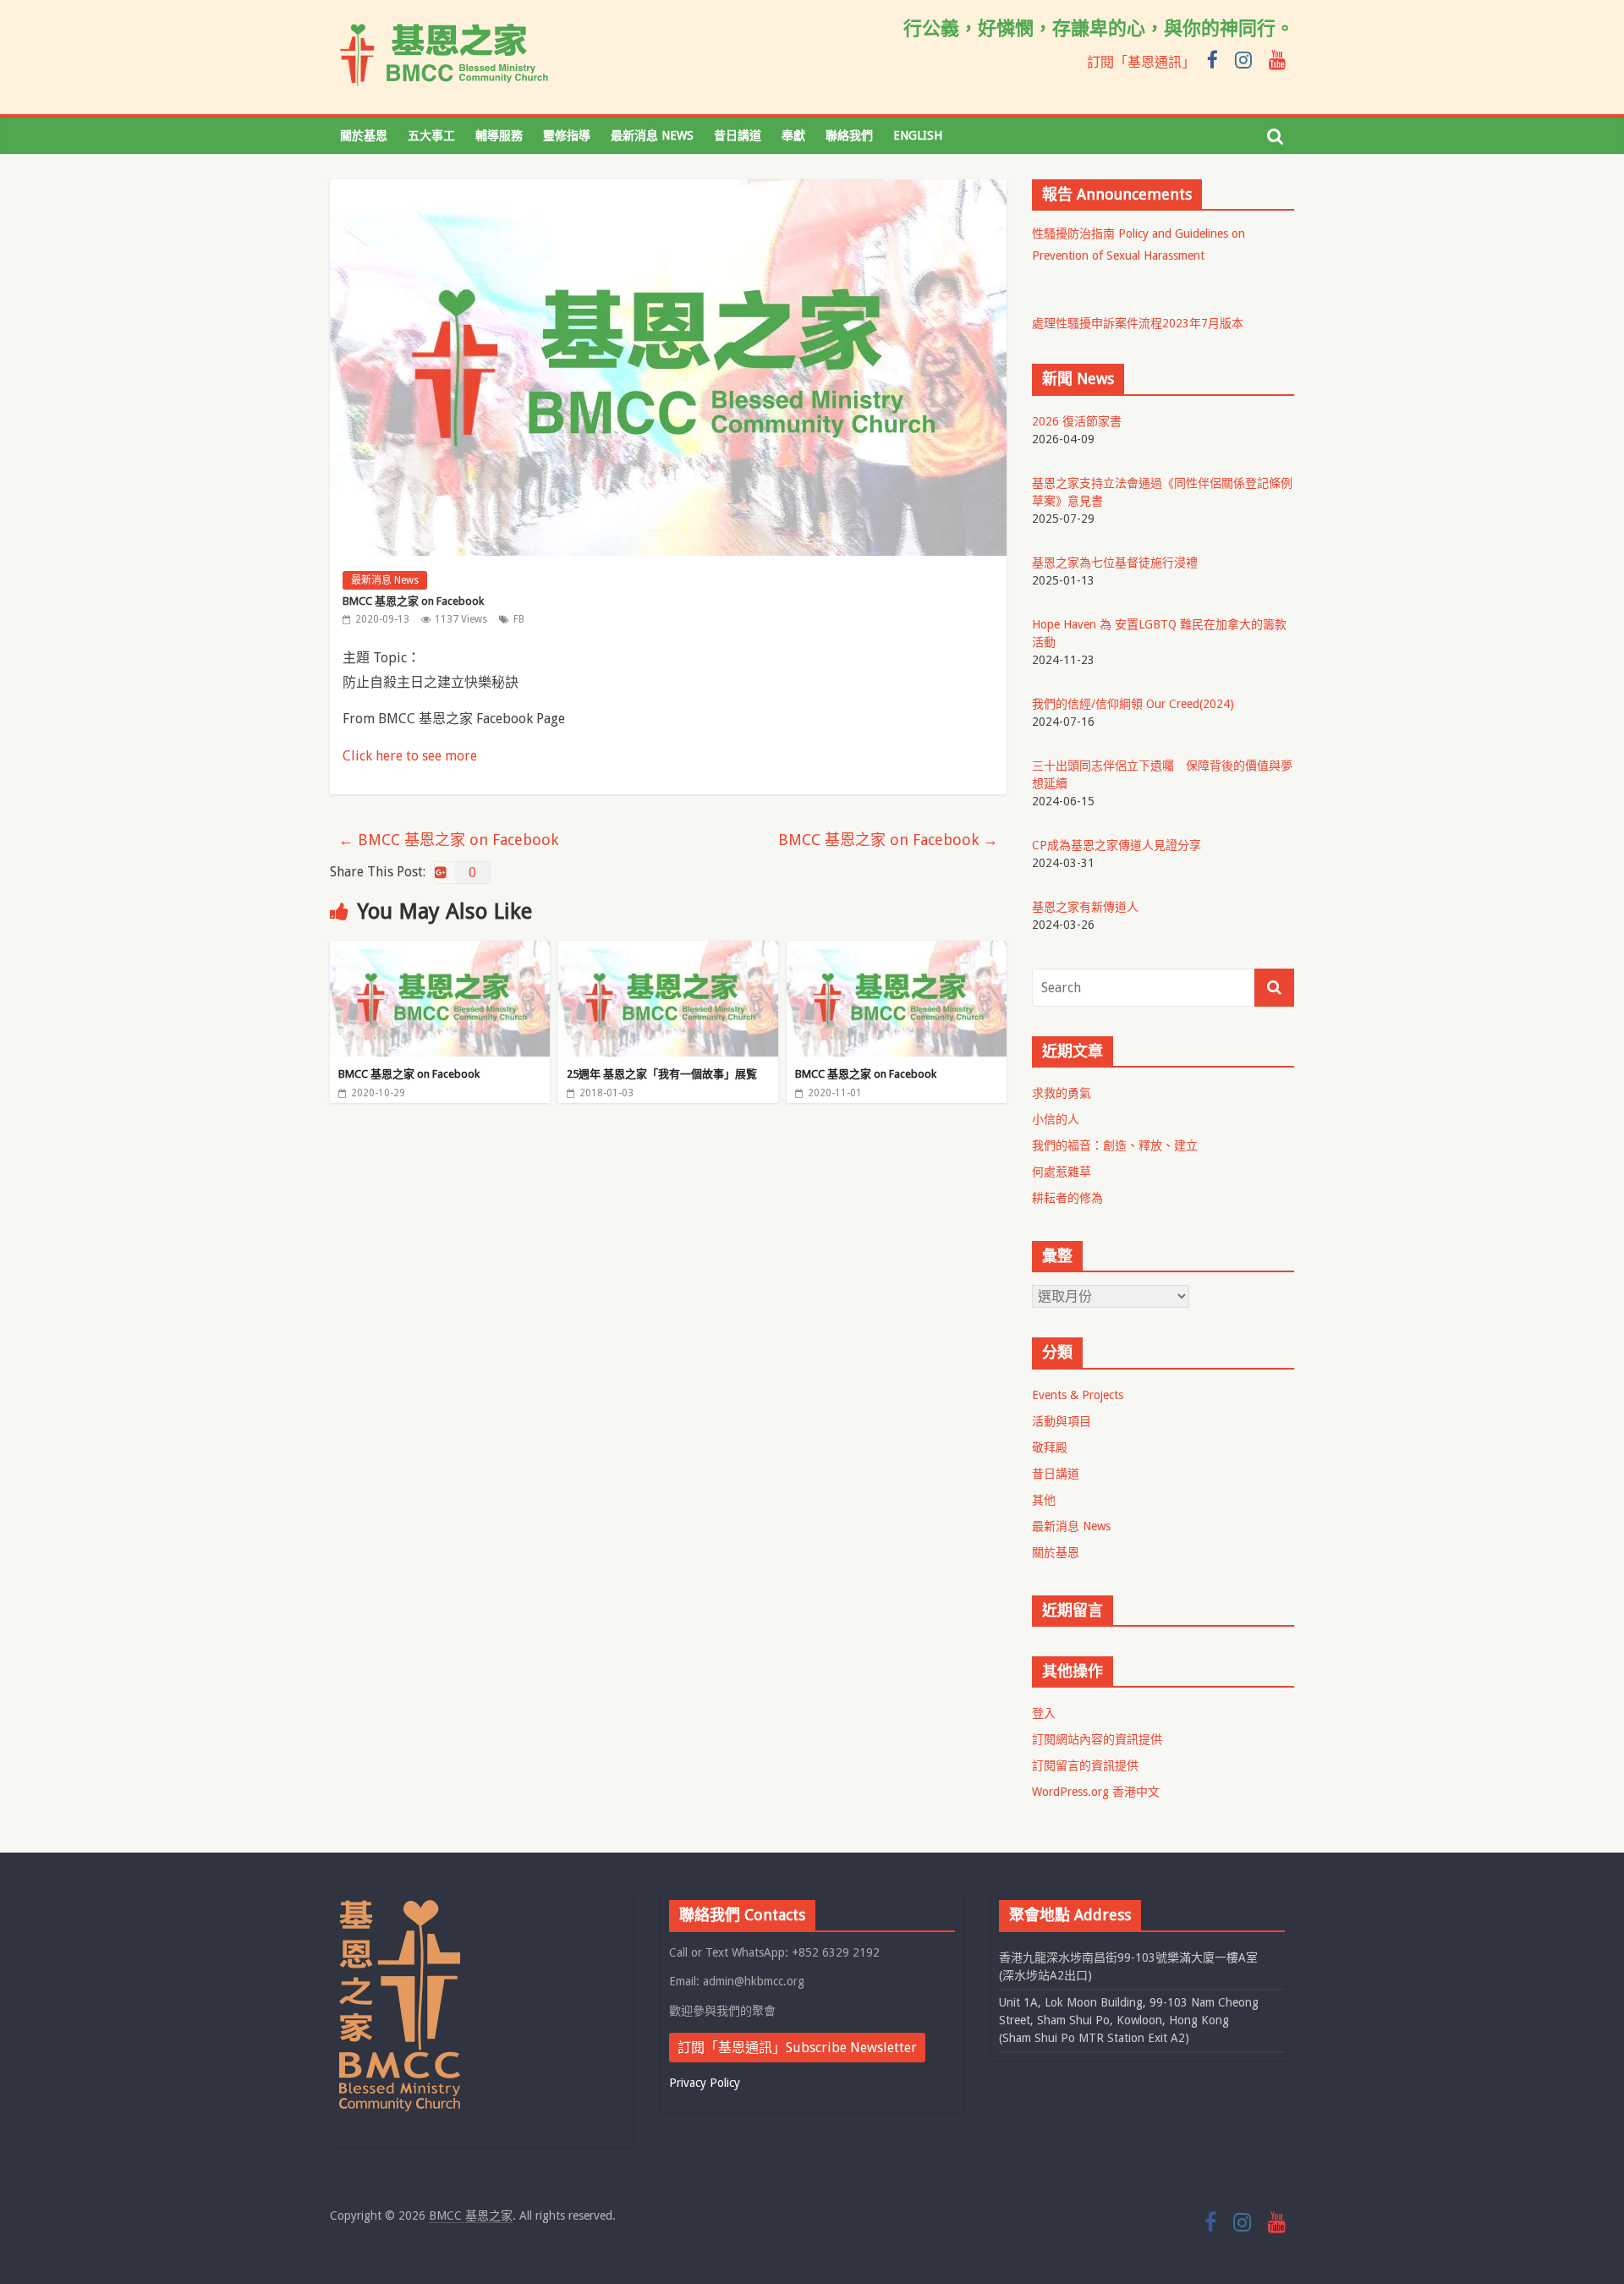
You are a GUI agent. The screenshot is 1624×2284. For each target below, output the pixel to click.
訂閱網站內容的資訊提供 (1097, 1739)
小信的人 (1056, 1119)
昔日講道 (738, 135)
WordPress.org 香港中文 (1096, 1792)
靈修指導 (567, 135)
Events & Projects (1078, 1395)
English (918, 135)
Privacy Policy (705, 2083)
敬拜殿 (1050, 1447)
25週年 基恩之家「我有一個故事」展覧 (662, 1074)
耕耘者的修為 (1067, 1198)
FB (519, 619)
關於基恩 (364, 135)
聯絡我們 (849, 135)
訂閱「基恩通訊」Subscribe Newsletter (797, 2048)
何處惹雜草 (1062, 1172)
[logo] (400, 1908)
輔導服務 (499, 135)
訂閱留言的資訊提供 (1085, 1765)
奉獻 (793, 135)
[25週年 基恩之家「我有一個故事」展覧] (668, 951)
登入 (1044, 1713)
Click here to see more (410, 756)
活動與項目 (1062, 1421)
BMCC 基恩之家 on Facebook (448, 840)
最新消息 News (652, 135)
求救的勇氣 (1062, 1093)
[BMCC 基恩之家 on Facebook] (440, 951)
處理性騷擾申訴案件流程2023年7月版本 (1138, 323)
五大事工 (431, 135)
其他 (1044, 1500)
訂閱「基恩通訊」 (1141, 62)
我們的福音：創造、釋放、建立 (1115, 1145)
